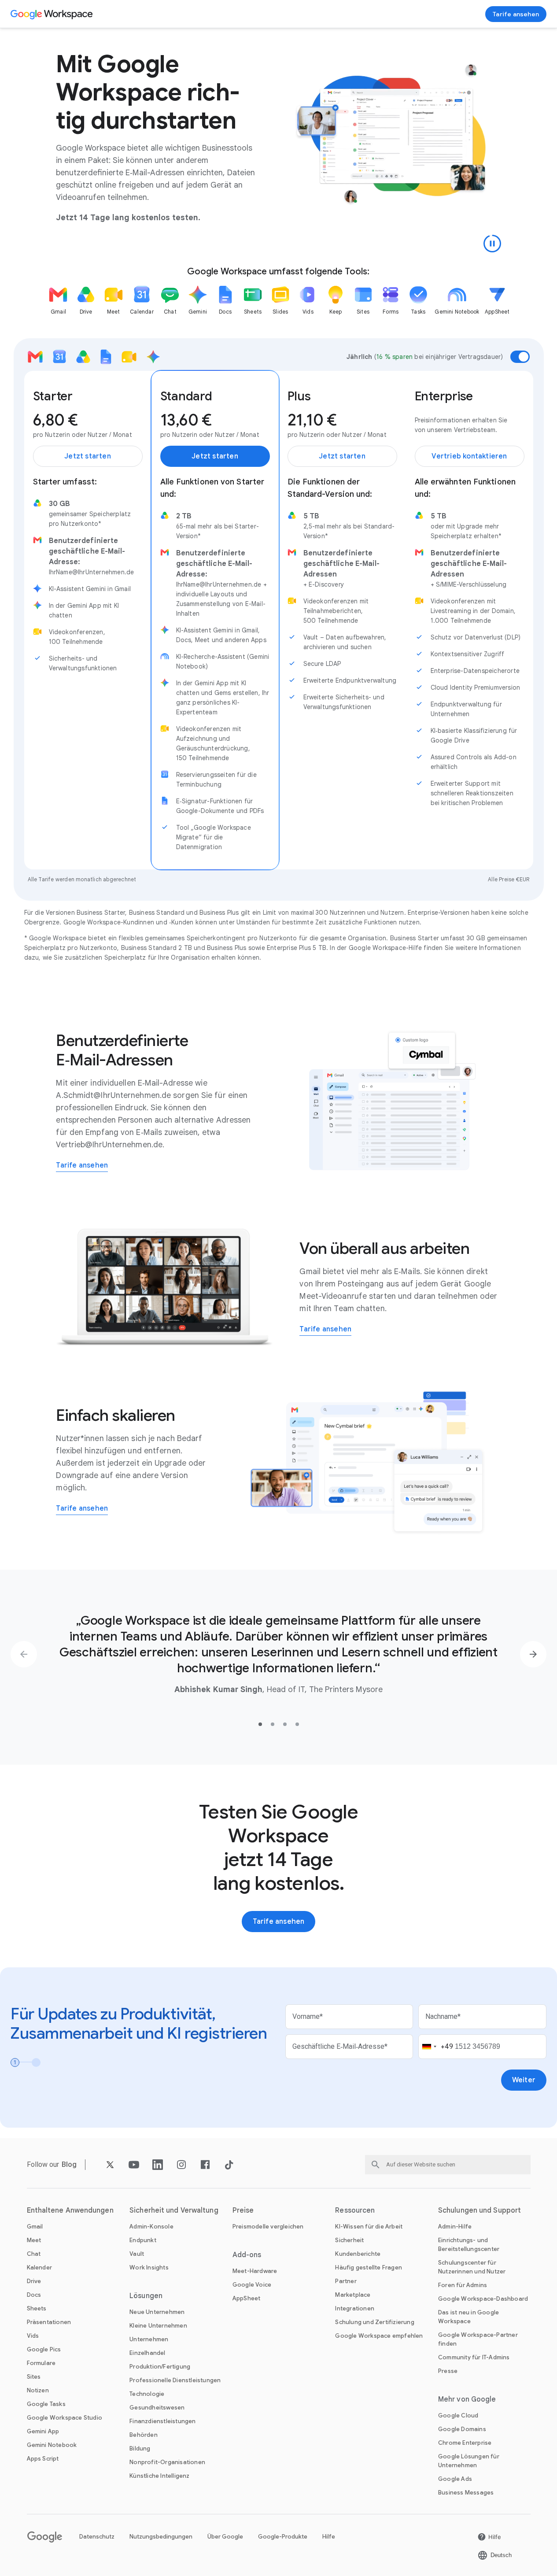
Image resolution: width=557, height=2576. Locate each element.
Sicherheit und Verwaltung (174, 2210)
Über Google (225, 2537)
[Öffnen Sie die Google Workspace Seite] (53, 14)
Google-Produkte (283, 2537)
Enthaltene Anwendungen (70, 2210)
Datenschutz (97, 2537)
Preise (243, 2210)
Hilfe (329, 2537)
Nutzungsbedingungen (161, 2537)
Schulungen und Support (480, 2210)
